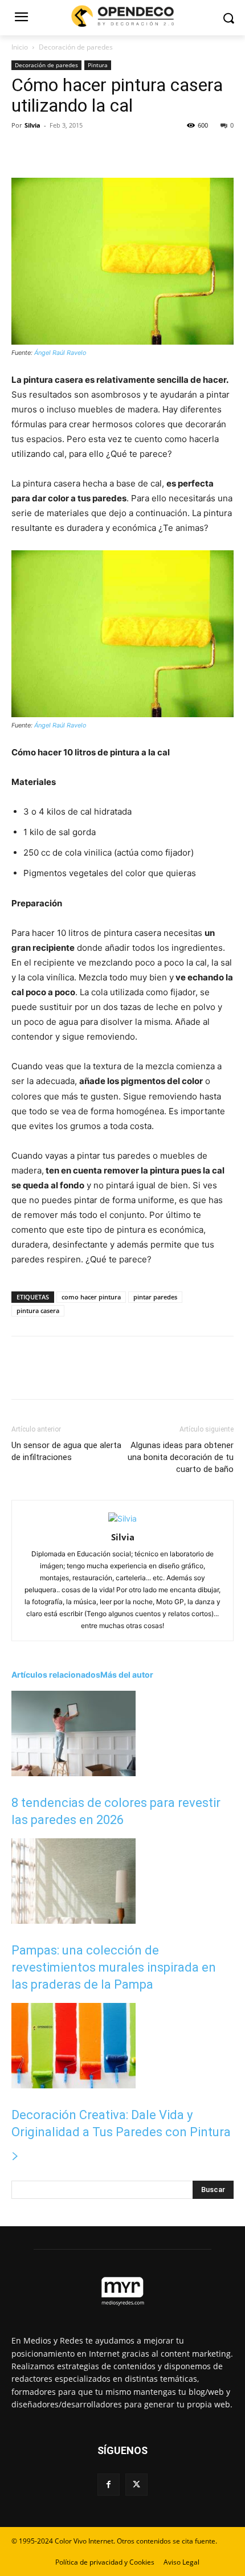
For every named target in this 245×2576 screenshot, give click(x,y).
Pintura (98, 65)
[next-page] (15, 2156)
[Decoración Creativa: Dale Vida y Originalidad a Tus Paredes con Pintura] (73, 2085)
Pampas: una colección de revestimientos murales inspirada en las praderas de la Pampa (114, 1967)
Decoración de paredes (76, 47)
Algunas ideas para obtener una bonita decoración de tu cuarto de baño (181, 1457)
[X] (49, 151)
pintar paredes (155, 1297)
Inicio (20, 47)
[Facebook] (23, 151)
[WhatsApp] (101, 151)
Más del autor (127, 1675)
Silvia (32, 125)
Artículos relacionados (56, 1675)
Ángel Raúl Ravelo (60, 353)
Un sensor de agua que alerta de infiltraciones (66, 1451)
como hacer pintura (91, 1297)
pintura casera (38, 1311)
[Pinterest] (75, 151)
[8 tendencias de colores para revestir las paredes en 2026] (73, 1773)
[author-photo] (122, 1518)
